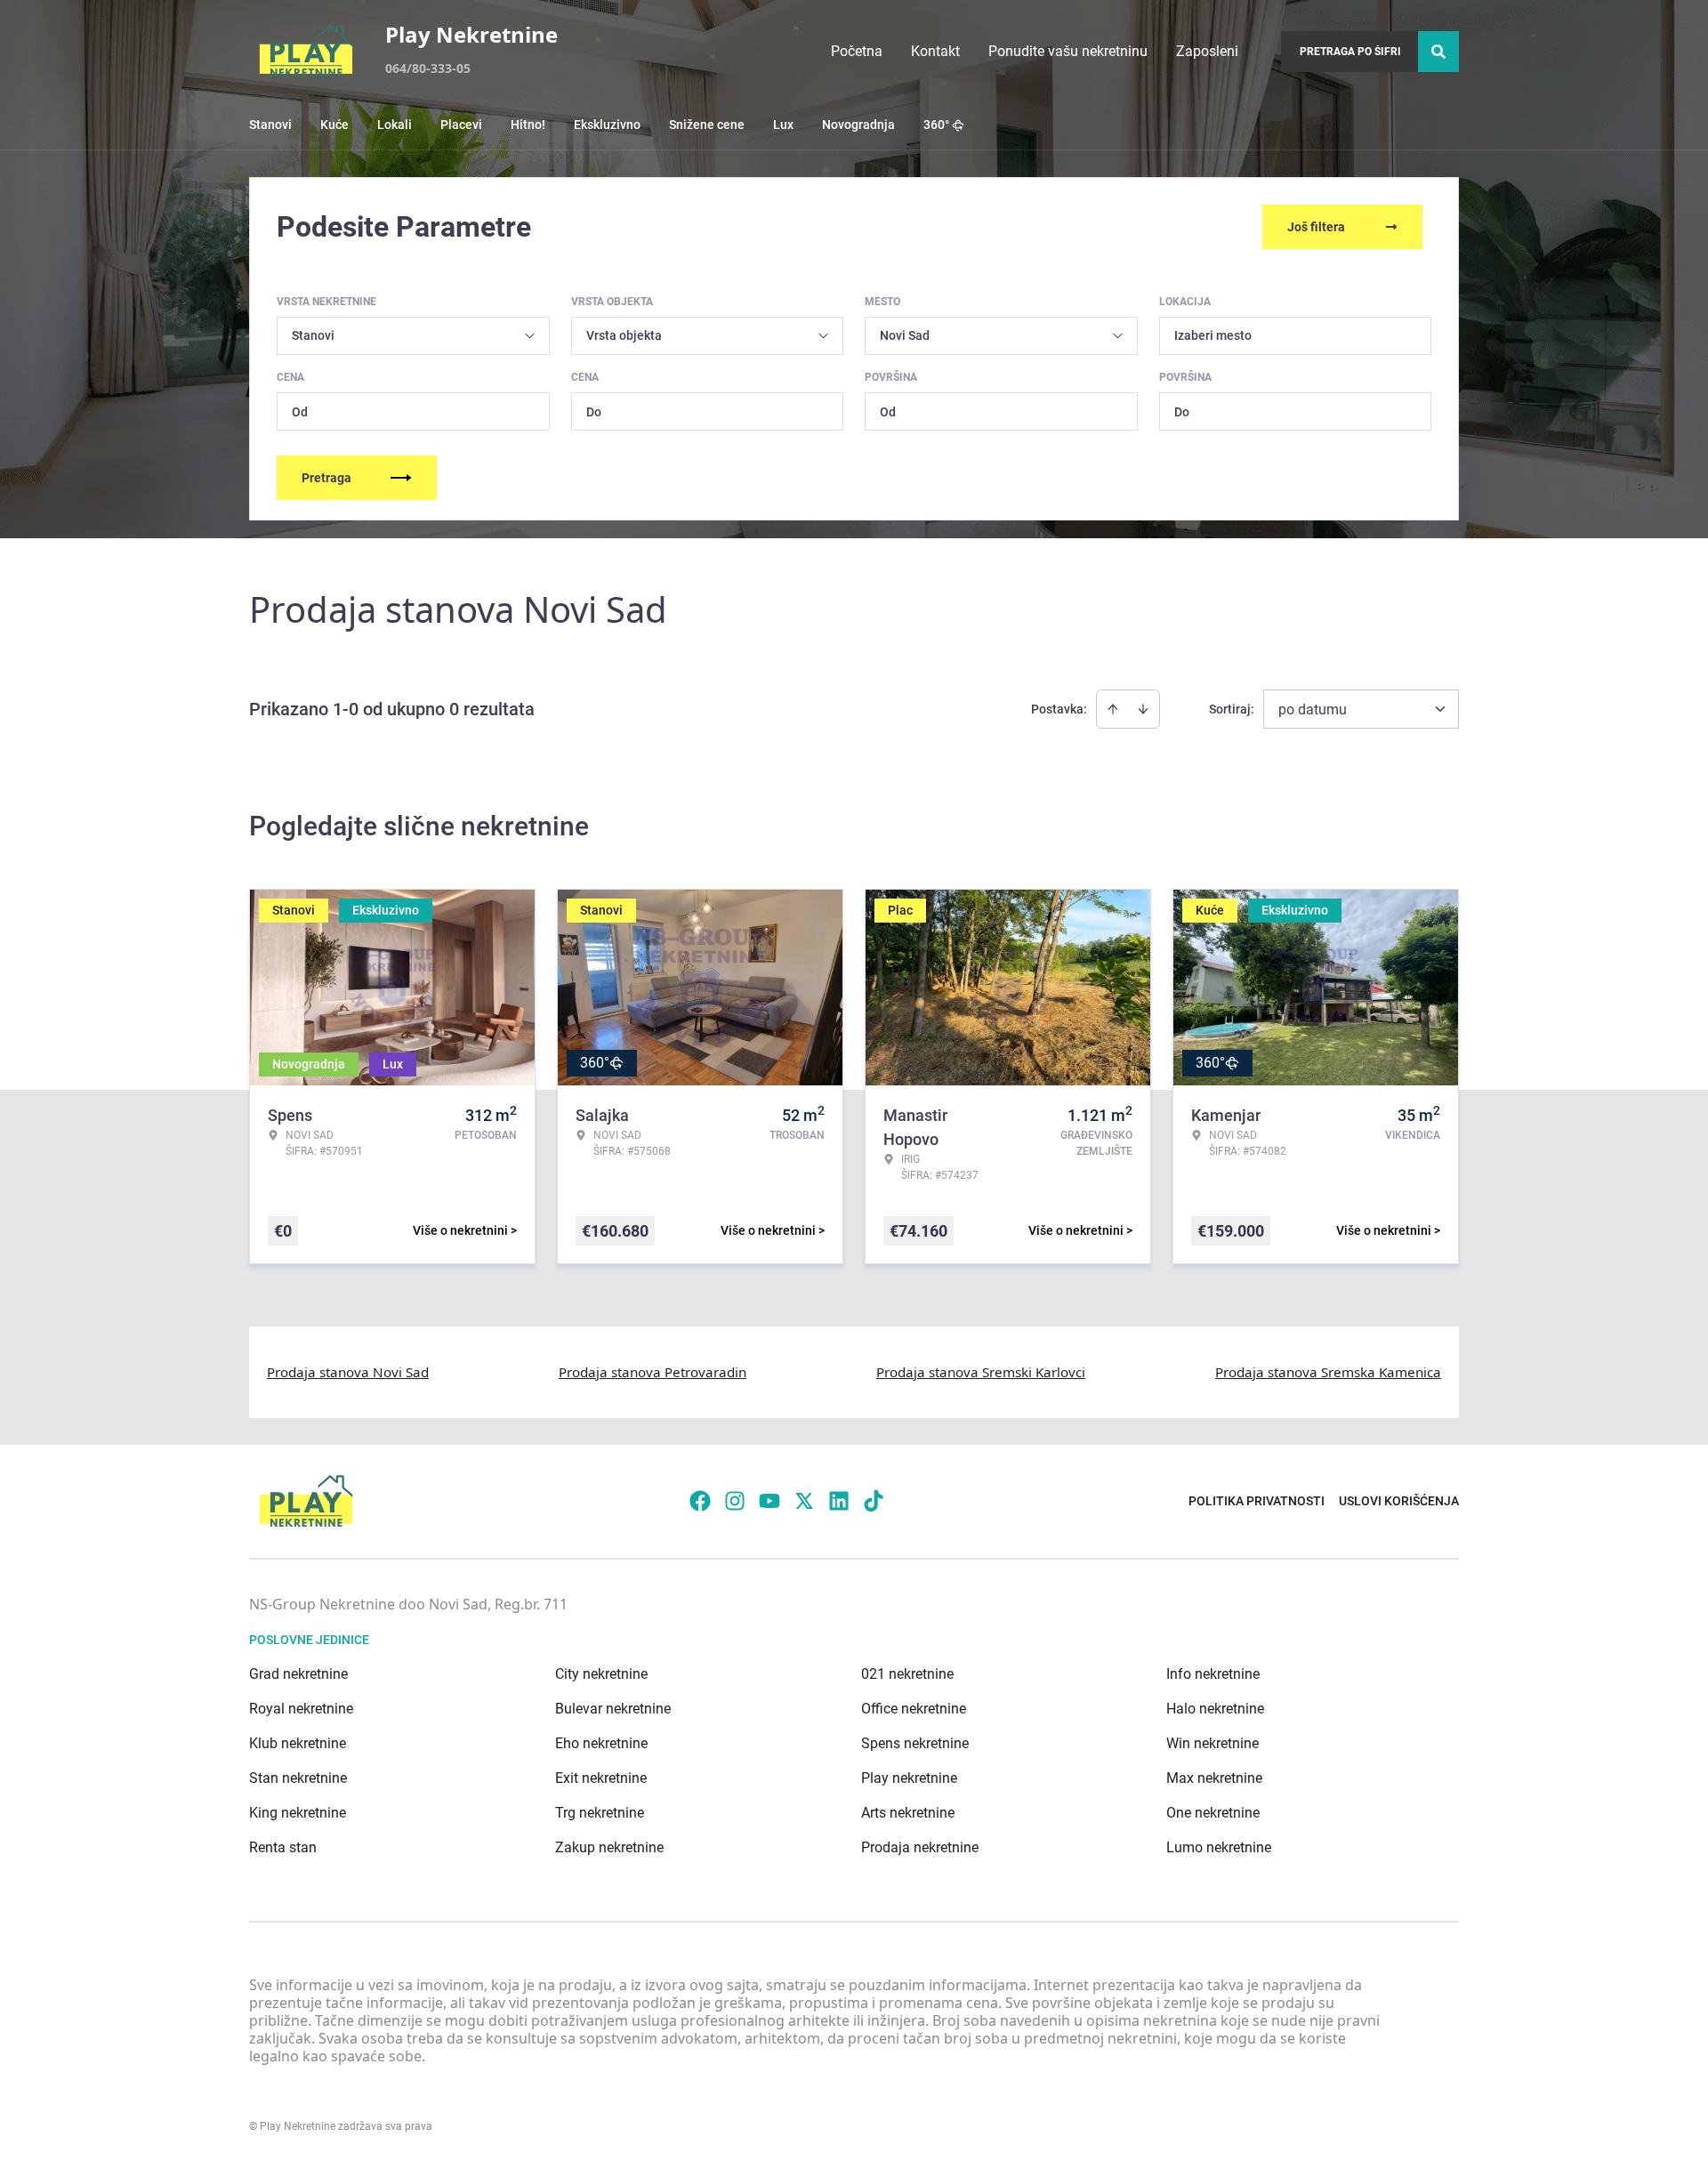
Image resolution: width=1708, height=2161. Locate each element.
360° (936, 125)
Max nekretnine (1214, 1778)
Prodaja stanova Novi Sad (348, 1372)
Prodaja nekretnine (920, 1847)
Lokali (395, 125)
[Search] (1438, 52)
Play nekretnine (909, 1778)
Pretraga (326, 478)
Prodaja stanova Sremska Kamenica (1328, 1372)
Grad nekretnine (298, 1674)
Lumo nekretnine (1219, 1847)
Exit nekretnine (601, 1778)
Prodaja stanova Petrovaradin (653, 1372)
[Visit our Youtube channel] (769, 1501)
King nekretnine (298, 1813)
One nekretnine (1213, 1813)
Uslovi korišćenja (1399, 1501)
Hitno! (528, 125)
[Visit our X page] (804, 1501)
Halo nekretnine (1215, 1709)
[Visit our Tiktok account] (874, 1501)
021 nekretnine (907, 1674)
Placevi (461, 125)
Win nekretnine (1213, 1743)
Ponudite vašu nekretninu (1068, 51)
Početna (857, 51)
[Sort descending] (1143, 709)
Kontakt (935, 51)
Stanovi (270, 125)
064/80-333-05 (428, 68)
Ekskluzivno (607, 125)
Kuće (334, 125)
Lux (783, 125)
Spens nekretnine (915, 1743)
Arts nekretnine (908, 1813)
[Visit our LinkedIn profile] (839, 1501)
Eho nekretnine (601, 1743)
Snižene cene (707, 125)
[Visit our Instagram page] (735, 1501)
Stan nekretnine (298, 1778)
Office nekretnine (914, 1709)
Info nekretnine (1213, 1674)
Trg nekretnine (600, 1813)
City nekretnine (601, 1674)
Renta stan (283, 1847)
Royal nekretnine (301, 1709)
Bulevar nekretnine (613, 1709)
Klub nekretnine (298, 1743)
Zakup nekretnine (609, 1847)
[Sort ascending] (1113, 709)
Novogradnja (858, 125)
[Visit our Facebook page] (700, 1501)
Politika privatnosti (1257, 1501)
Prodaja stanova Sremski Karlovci (981, 1372)
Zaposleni (1207, 51)
